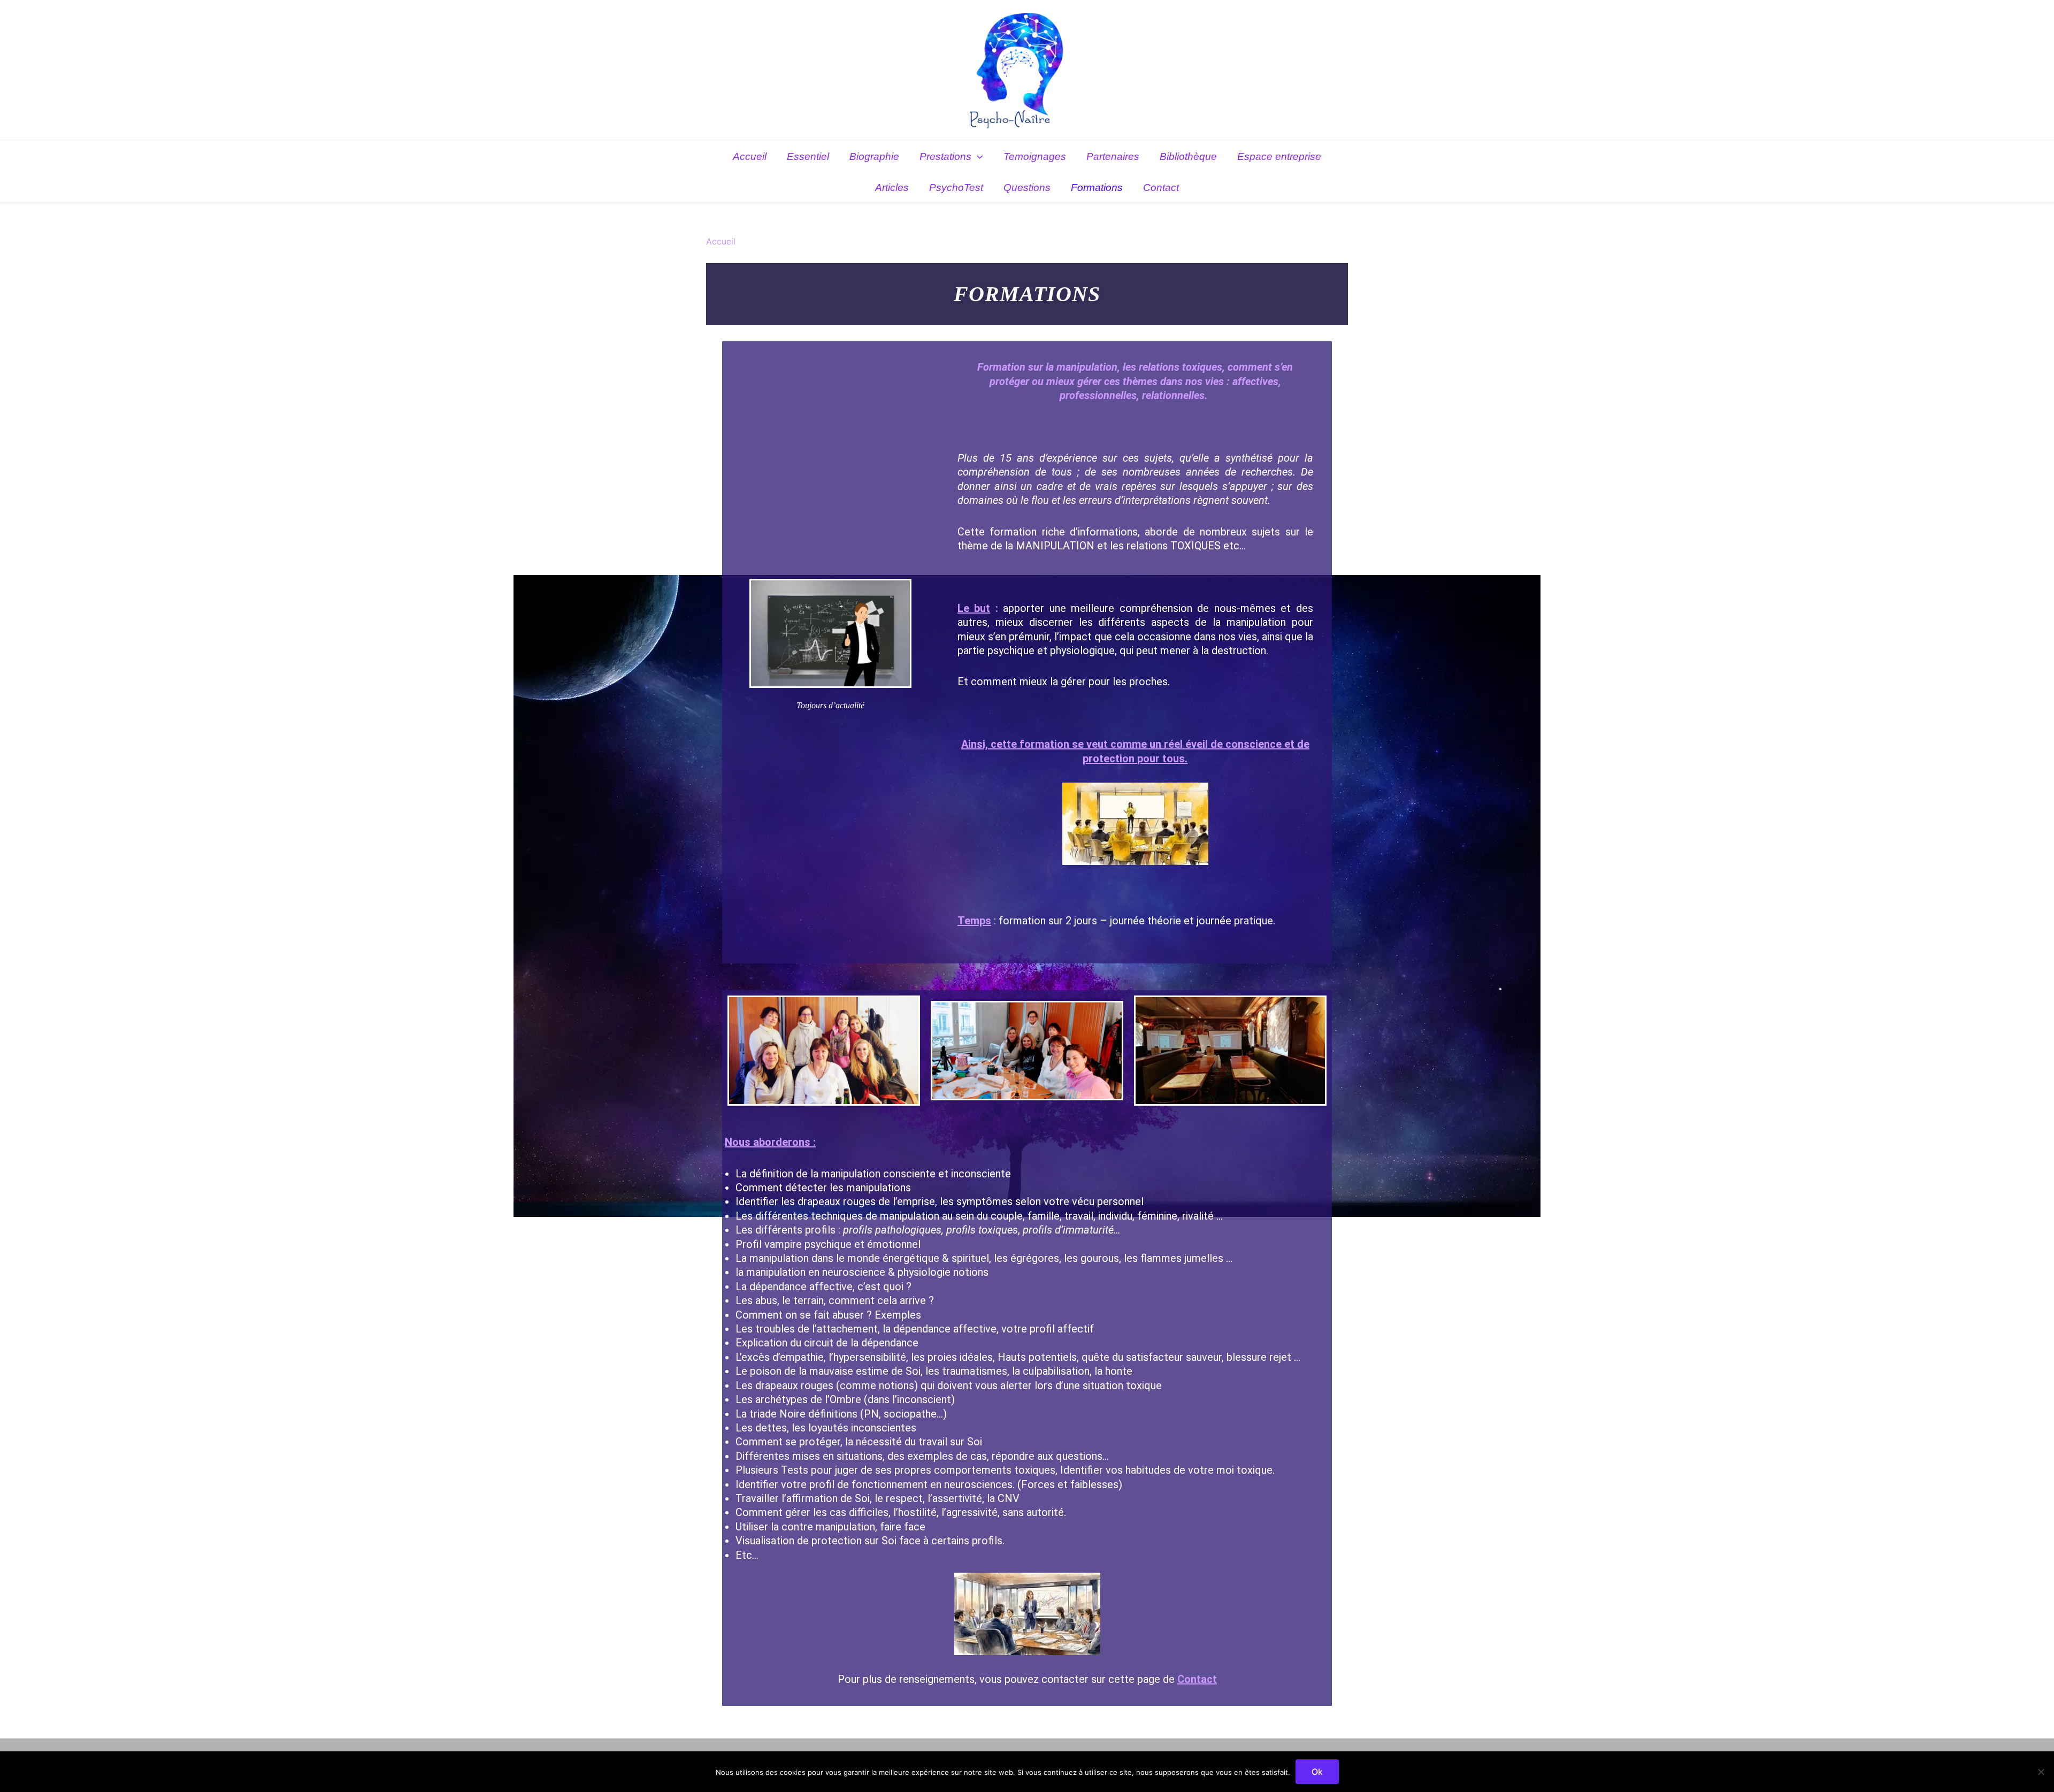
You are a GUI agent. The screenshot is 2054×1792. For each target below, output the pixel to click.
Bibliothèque (1188, 156)
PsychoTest (956, 187)
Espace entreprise (1279, 156)
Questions (1027, 187)
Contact (1161, 187)
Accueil (750, 156)
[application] (977, 157)
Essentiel (808, 156)
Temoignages (1035, 156)
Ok (1317, 1772)
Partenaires (1113, 156)
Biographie (874, 156)
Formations (1097, 187)
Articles (892, 187)
